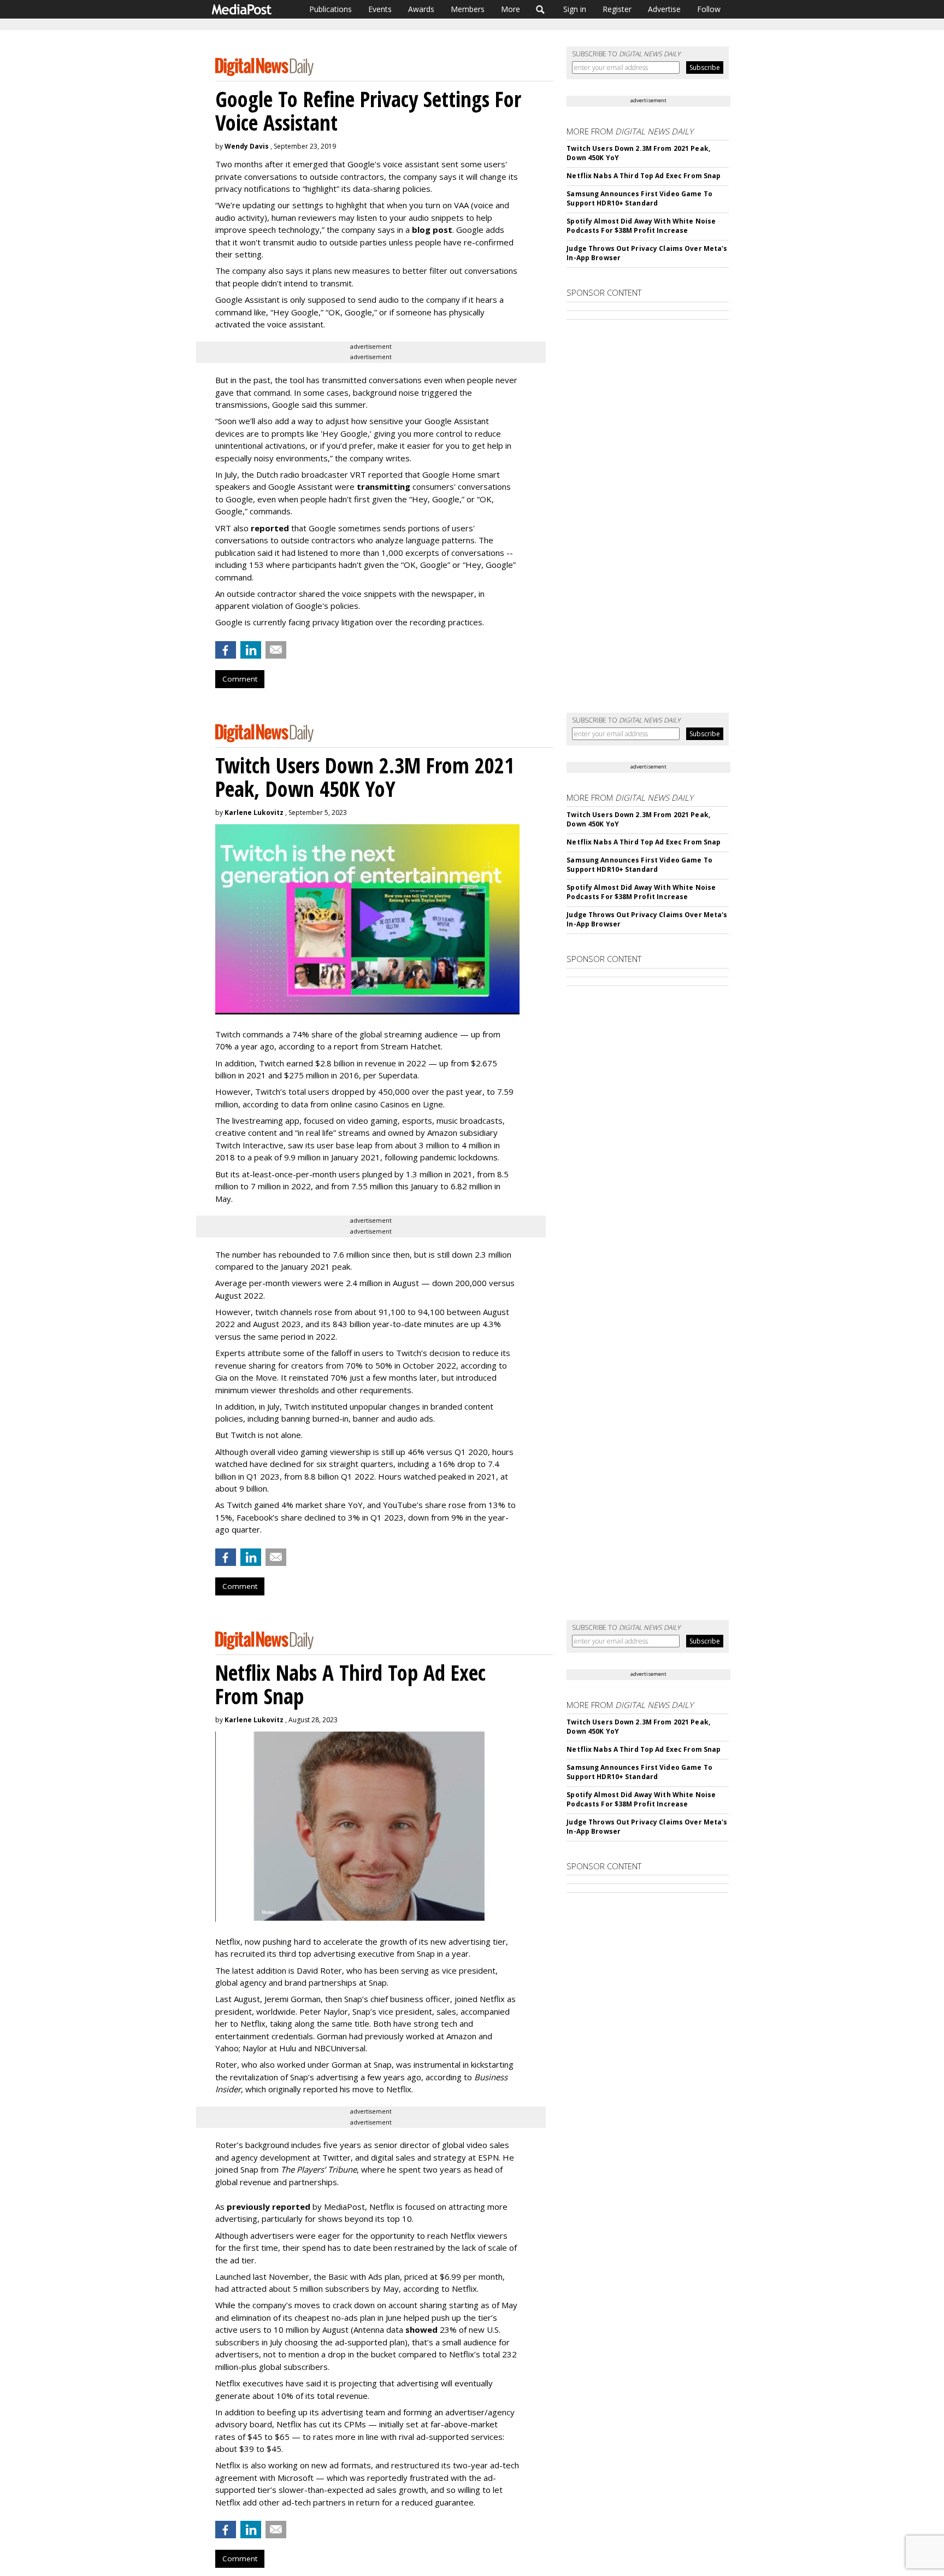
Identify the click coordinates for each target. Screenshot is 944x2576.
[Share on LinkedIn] (251, 650)
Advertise (664, 9)
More (511, 9)
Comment (240, 679)
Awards (421, 9)
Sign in (575, 9)
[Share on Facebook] (226, 650)
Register (617, 9)
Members (468, 9)
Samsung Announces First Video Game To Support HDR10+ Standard (639, 198)
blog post (432, 230)
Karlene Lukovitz (254, 812)
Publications (331, 9)
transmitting (383, 486)
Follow (709, 9)
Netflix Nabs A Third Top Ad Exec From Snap (644, 176)
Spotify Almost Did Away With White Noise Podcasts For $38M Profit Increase (641, 226)
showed (421, 2329)
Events (380, 9)
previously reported (269, 2207)
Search (541, 9)
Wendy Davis (247, 146)
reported (270, 528)
